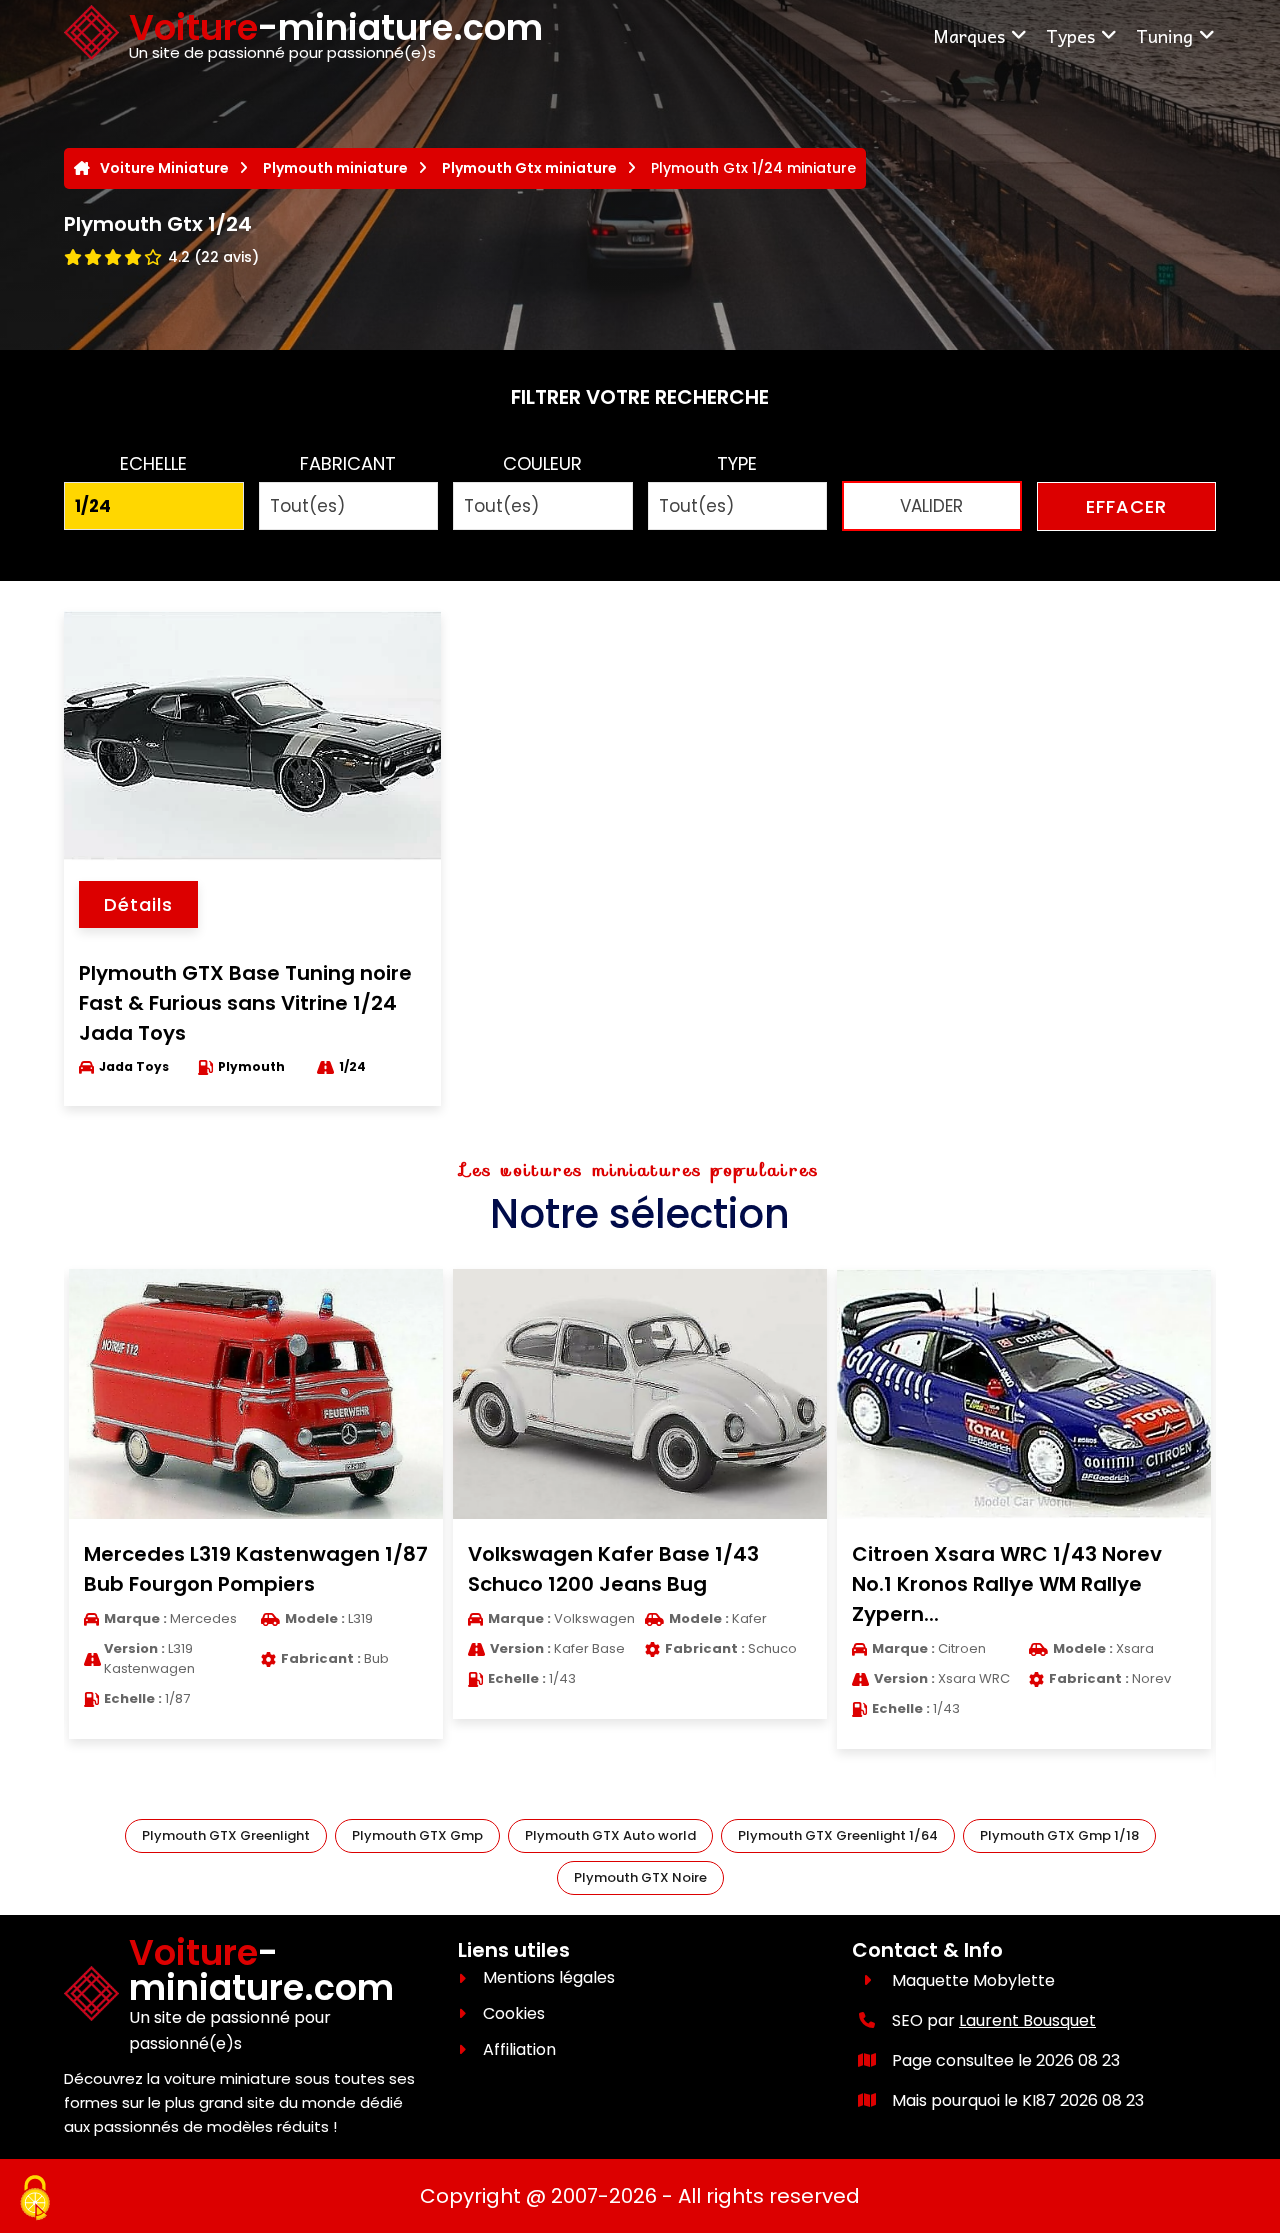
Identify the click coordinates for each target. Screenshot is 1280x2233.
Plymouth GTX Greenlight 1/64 (838, 1835)
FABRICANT (348, 463)
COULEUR (542, 463)
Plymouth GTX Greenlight (226, 1835)
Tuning (1164, 35)
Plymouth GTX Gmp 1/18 (1059, 1835)
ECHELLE (153, 463)
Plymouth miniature (335, 168)
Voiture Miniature (164, 168)
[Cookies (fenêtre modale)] (35, 2199)
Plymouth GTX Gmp (417, 1835)
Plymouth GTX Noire (640, 1877)
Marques (969, 35)
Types (1070, 35)
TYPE (737, 463)
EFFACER (1126, 506)
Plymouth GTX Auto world (610, 1835)
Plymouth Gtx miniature (529, 168)
